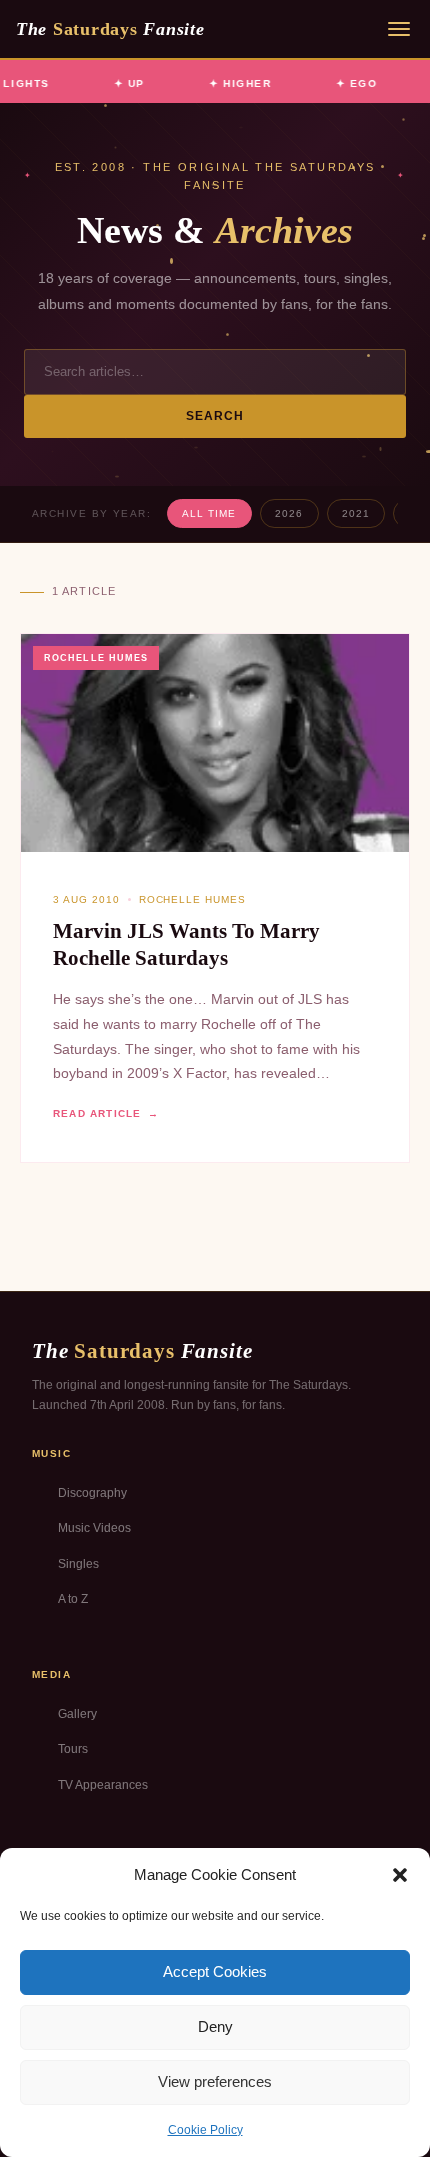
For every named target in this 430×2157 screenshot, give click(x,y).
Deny (215, 2026)
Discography (92, 1493)
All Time (209, 513)
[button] (400, 1875)
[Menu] (399, 29)
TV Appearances (103, 1785)
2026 (289, 513)
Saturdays (110, 29)
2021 (356, 513)
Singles (78, 1564)
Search (215, 416)
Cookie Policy (205, 2130)
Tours (73, 1749)
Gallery (77, 1714)
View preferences (215, 2081)
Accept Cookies (215, 1971)
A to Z (73, 1599)
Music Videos (94, 1528)
